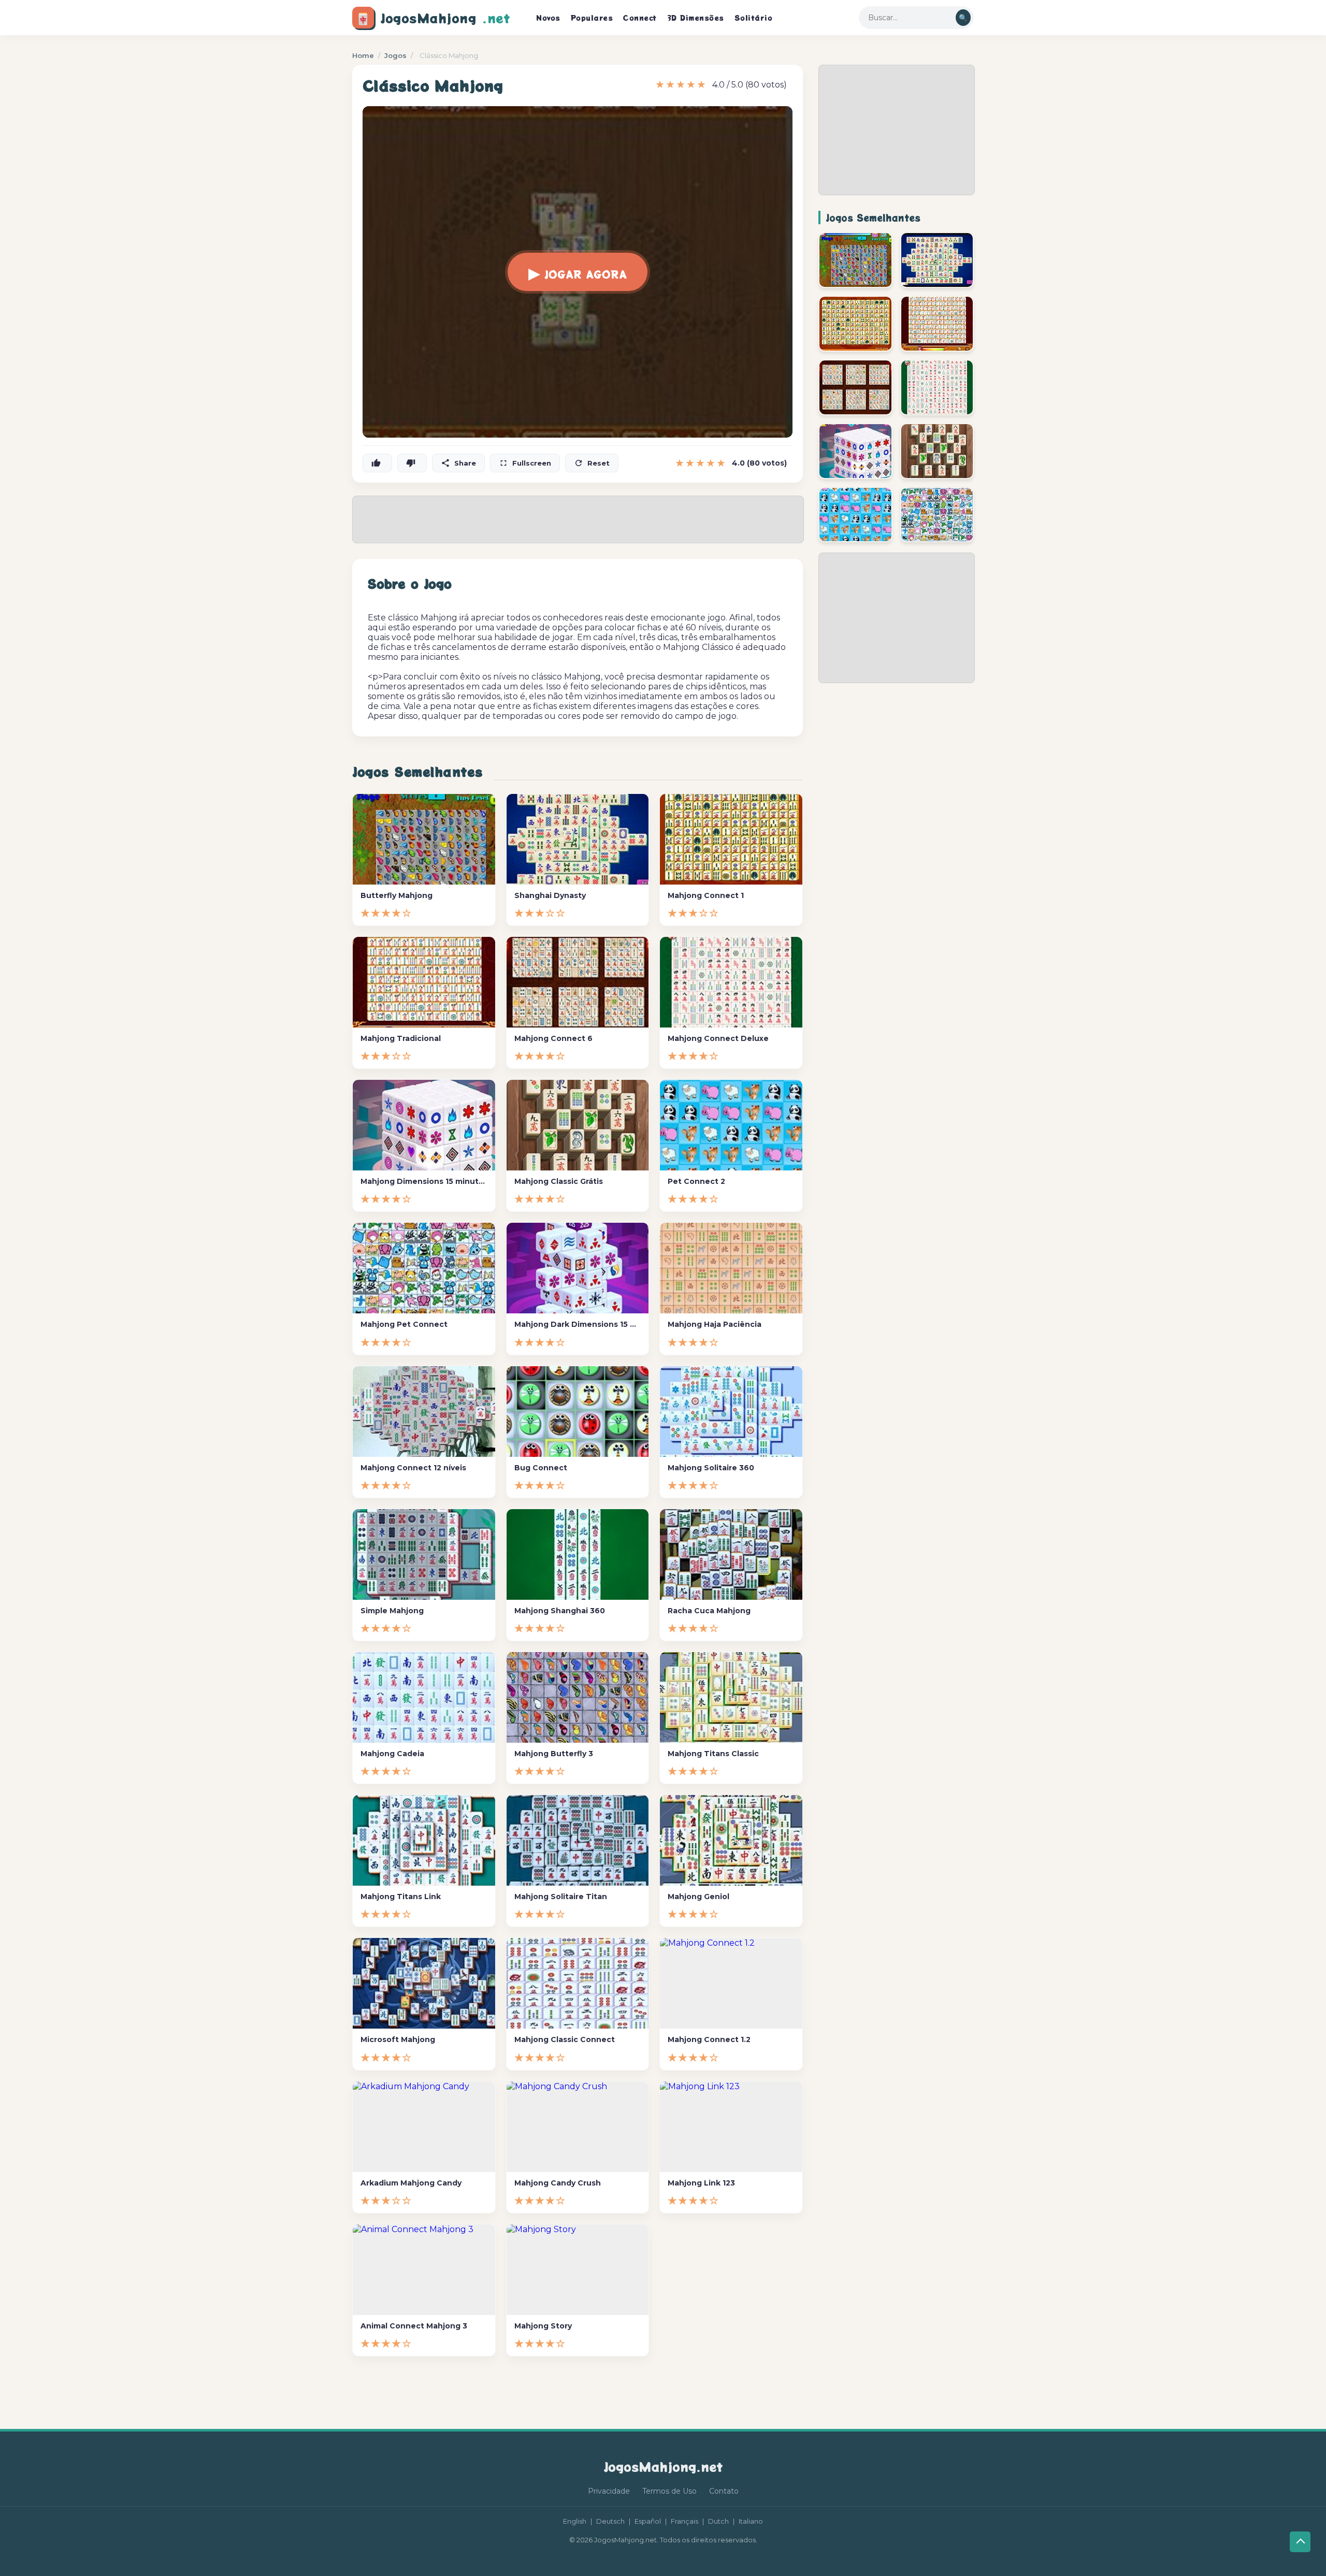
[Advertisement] (897, 130)
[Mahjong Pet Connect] (937, 515)
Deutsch (610, 2521)
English (575, 2521)
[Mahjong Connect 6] (855, 387)
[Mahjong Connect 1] (855, 324)
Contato (724, 2491)
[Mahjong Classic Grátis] (937, 451)
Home (363, 55)
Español (648, 2521)
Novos (548, 18)
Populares (592, 18)
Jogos (395, 55)
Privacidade (609, 2491)
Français (684, 2521)
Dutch (718, 2521)
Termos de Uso (669, 2491)
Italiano (751, 2521)
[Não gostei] (412, 463)
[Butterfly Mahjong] (855, 260)
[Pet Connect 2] (855, 515)
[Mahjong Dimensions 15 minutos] (855, 451)
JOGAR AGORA (578, 272)
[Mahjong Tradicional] (937, 324)
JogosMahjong (433, 18)
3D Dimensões (696, 18)
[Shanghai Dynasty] (937, 260)
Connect (640, 18)
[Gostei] (377, 463)
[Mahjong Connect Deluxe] (937, 387)
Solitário (754, 18)
